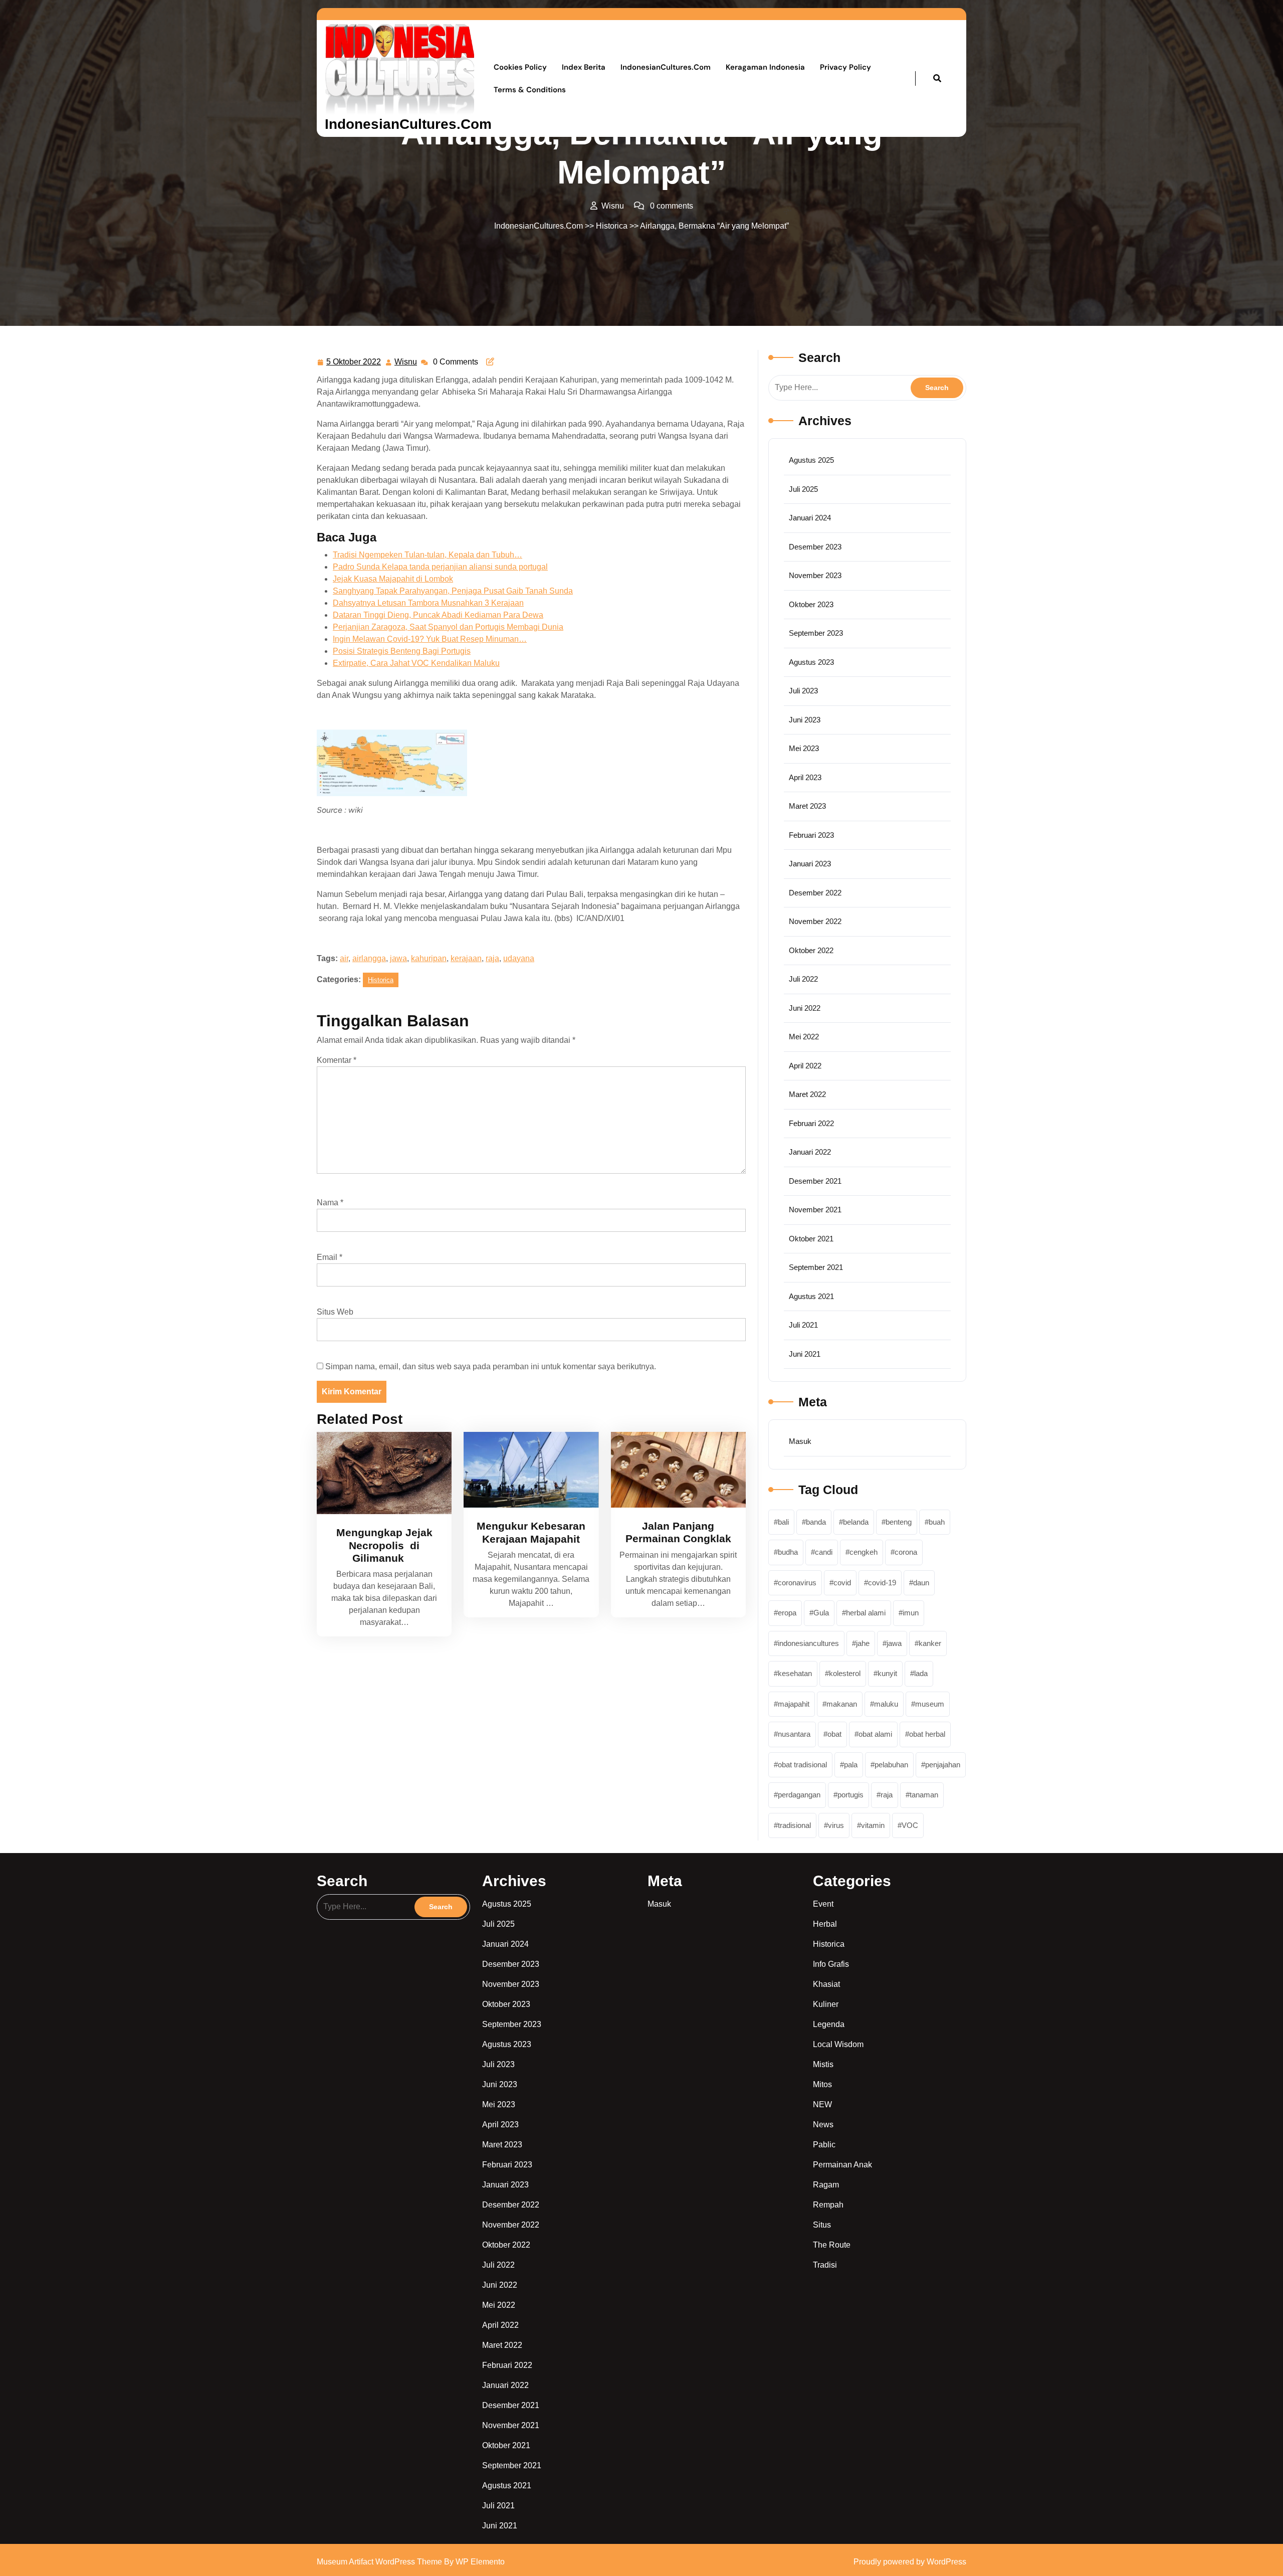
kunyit (887, 1673)
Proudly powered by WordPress (910, 2562)
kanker (930, 1643)
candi (824, 1552)
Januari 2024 (810, 518)
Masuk (800, 1441)
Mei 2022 (804, 1037)
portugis (850, 1795)
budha (788, 1552)
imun (911, 1613)
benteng (899, 1522)
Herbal (825, 1924)
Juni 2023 (805, 720)
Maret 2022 (807, 1094)
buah (937, 1522)
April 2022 (805, 1066)
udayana (519, 958)
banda (816, 1522)
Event (823, 1904)
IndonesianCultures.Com (408, 124)
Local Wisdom (838, 2044)
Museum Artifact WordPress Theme (380, 2562)
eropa (787, 1613)
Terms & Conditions (530, 90)
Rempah (828, 2205)
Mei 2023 (804, 748)
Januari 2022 (810, 1152)
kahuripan (429, 958)
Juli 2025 (803, 489)
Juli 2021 (803, 1325)
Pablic (824, 2145)
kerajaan (466, 958)
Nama (330, 1203)
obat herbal (927, 1734)
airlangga (369, 958)
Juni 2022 (805, 1008)
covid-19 (882, 1583)
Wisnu (406, 360)
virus (836, 1825)
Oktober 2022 (811, 950)
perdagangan (799, 1795)
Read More (380, 1473)
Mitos (822, 2084)
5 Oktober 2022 (354, 360)
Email (330, 1257)
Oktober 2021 (811, 1239)
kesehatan (795, 1673)
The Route (832, 2245)
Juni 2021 (805, 1354)
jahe (863, 1643)
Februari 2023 (811, 835)
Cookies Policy (520, 67)
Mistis (823, 2064)
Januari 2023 (810, 864)
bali (783, 1522)
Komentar (337, 1060)
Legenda (829, 2024)
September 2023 (816, 633)
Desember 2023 (815, 547)
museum (930, 1704)
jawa (398, 958)
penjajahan (943, 1765)
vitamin (873, 1825)
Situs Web (335, 1312)
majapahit (794, 1704)
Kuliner (826, 2004)
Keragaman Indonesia (765, 67)
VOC (910, 1825)
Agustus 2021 (811, 1296)
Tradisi (825, 2265)
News (823, 2125)
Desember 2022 (815, 893)
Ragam (826, 2185)
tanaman (924, 1795)
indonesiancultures (808, 1643)
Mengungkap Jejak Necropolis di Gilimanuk (384, 1545)
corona (906, 1552)
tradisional (794, 1825)
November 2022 (815, 921)
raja (492, 958)
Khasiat (826, 1984)
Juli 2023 (803, 691)
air (344, 958)
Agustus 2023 (811, 662)
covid (842, 1583)
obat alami (875, 1734)
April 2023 (805, 777)
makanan (842, 1704)
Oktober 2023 (811, 604)
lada (921, 1673)
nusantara (794, 1734)
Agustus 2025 (811, 460)
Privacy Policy (845, 67)
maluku (886, 1704)
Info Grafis (831, 1964)
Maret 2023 (807, 806)
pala (851, 1765)
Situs (822, 2225)
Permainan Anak (842, 2165)
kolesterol (845, 1673)
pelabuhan (891, 1765)
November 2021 (815, 1210)
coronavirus (797, 1583)
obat (834, 1734)
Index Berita (584, 67)
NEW (822, 2104)
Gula (821, 1613)
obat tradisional (802, 1765)
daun (921, 1583)
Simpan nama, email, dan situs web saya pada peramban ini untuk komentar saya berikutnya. (491, 1366)
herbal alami (866, 1613)
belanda (856, 1522)
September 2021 (816, 1267)
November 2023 (815, 575)
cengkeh (864, 1552)
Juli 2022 (803, 979)
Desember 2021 (815, 1181)
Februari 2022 (811, 1123)
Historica (612, 226)
